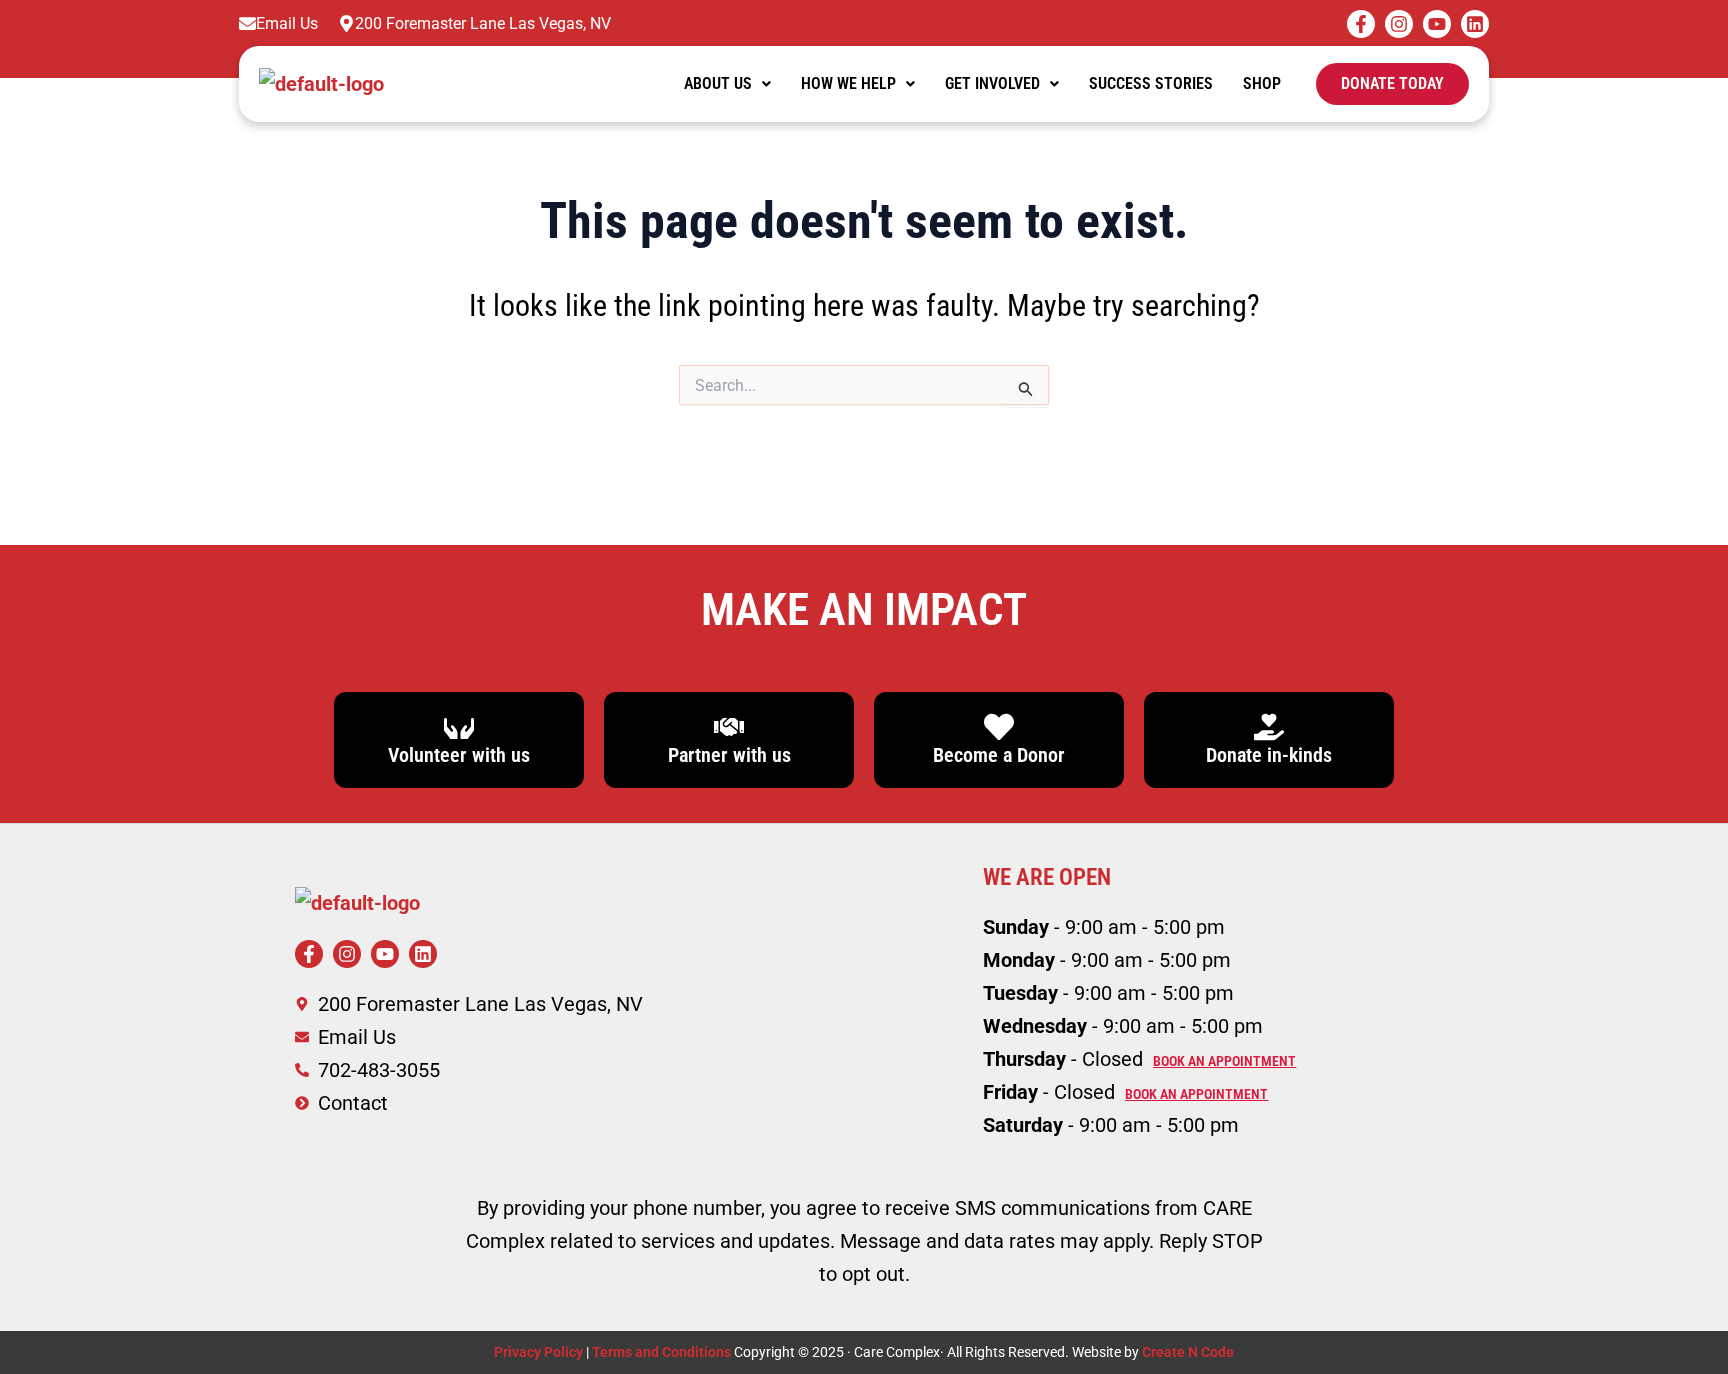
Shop (1262, 83)
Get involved (992, 83)
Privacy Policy (538, 1352)
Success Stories (1151, 83)
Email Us (287, 23)
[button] (727, 84)
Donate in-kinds (1269, 755)
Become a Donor (999, 755)
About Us (718, 83)
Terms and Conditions (663, 1352)
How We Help (848, 83)
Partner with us (729, 755)
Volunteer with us (459, 755)
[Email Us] (247, 23)
